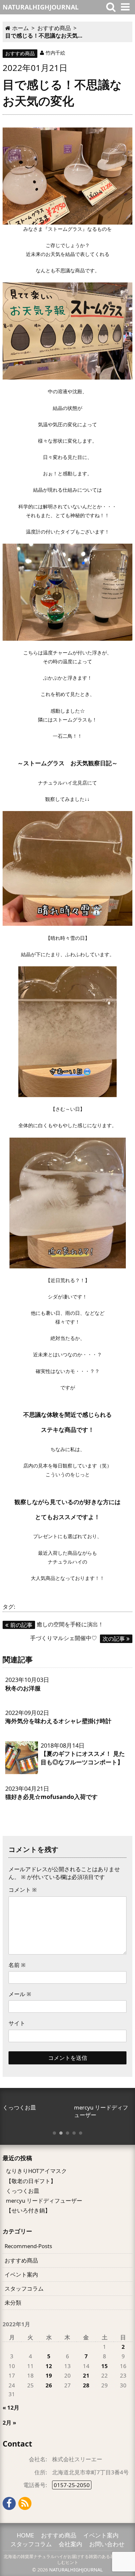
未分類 (13, 2303)
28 (86, 2385)
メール (20, 1994)
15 (105, 2366)
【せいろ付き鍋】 (28, 2210)
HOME (25, 2535)
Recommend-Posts (28, 2246)
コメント (23, 1890)
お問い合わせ (107, 2544)
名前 (17, 1965)
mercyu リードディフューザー (44, 2201)
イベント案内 (21, 2274)
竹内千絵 (55, 53)
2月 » (9, 2423)
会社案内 (70, 2544)
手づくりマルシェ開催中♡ (77, 1638)
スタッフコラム (24, 2288)
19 (49, 2375)
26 (49, 2385)
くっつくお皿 (23, 2191)
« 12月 (11, 2407)
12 (49, 2366)
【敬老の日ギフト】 (31, 2181)
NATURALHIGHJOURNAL (76, 2570)
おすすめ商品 (20, 53)
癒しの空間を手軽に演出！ (57, 1624)
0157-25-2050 (72, 2485)
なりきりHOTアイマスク (36, 2171)
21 (86, 2375)
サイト (17, 2023)
